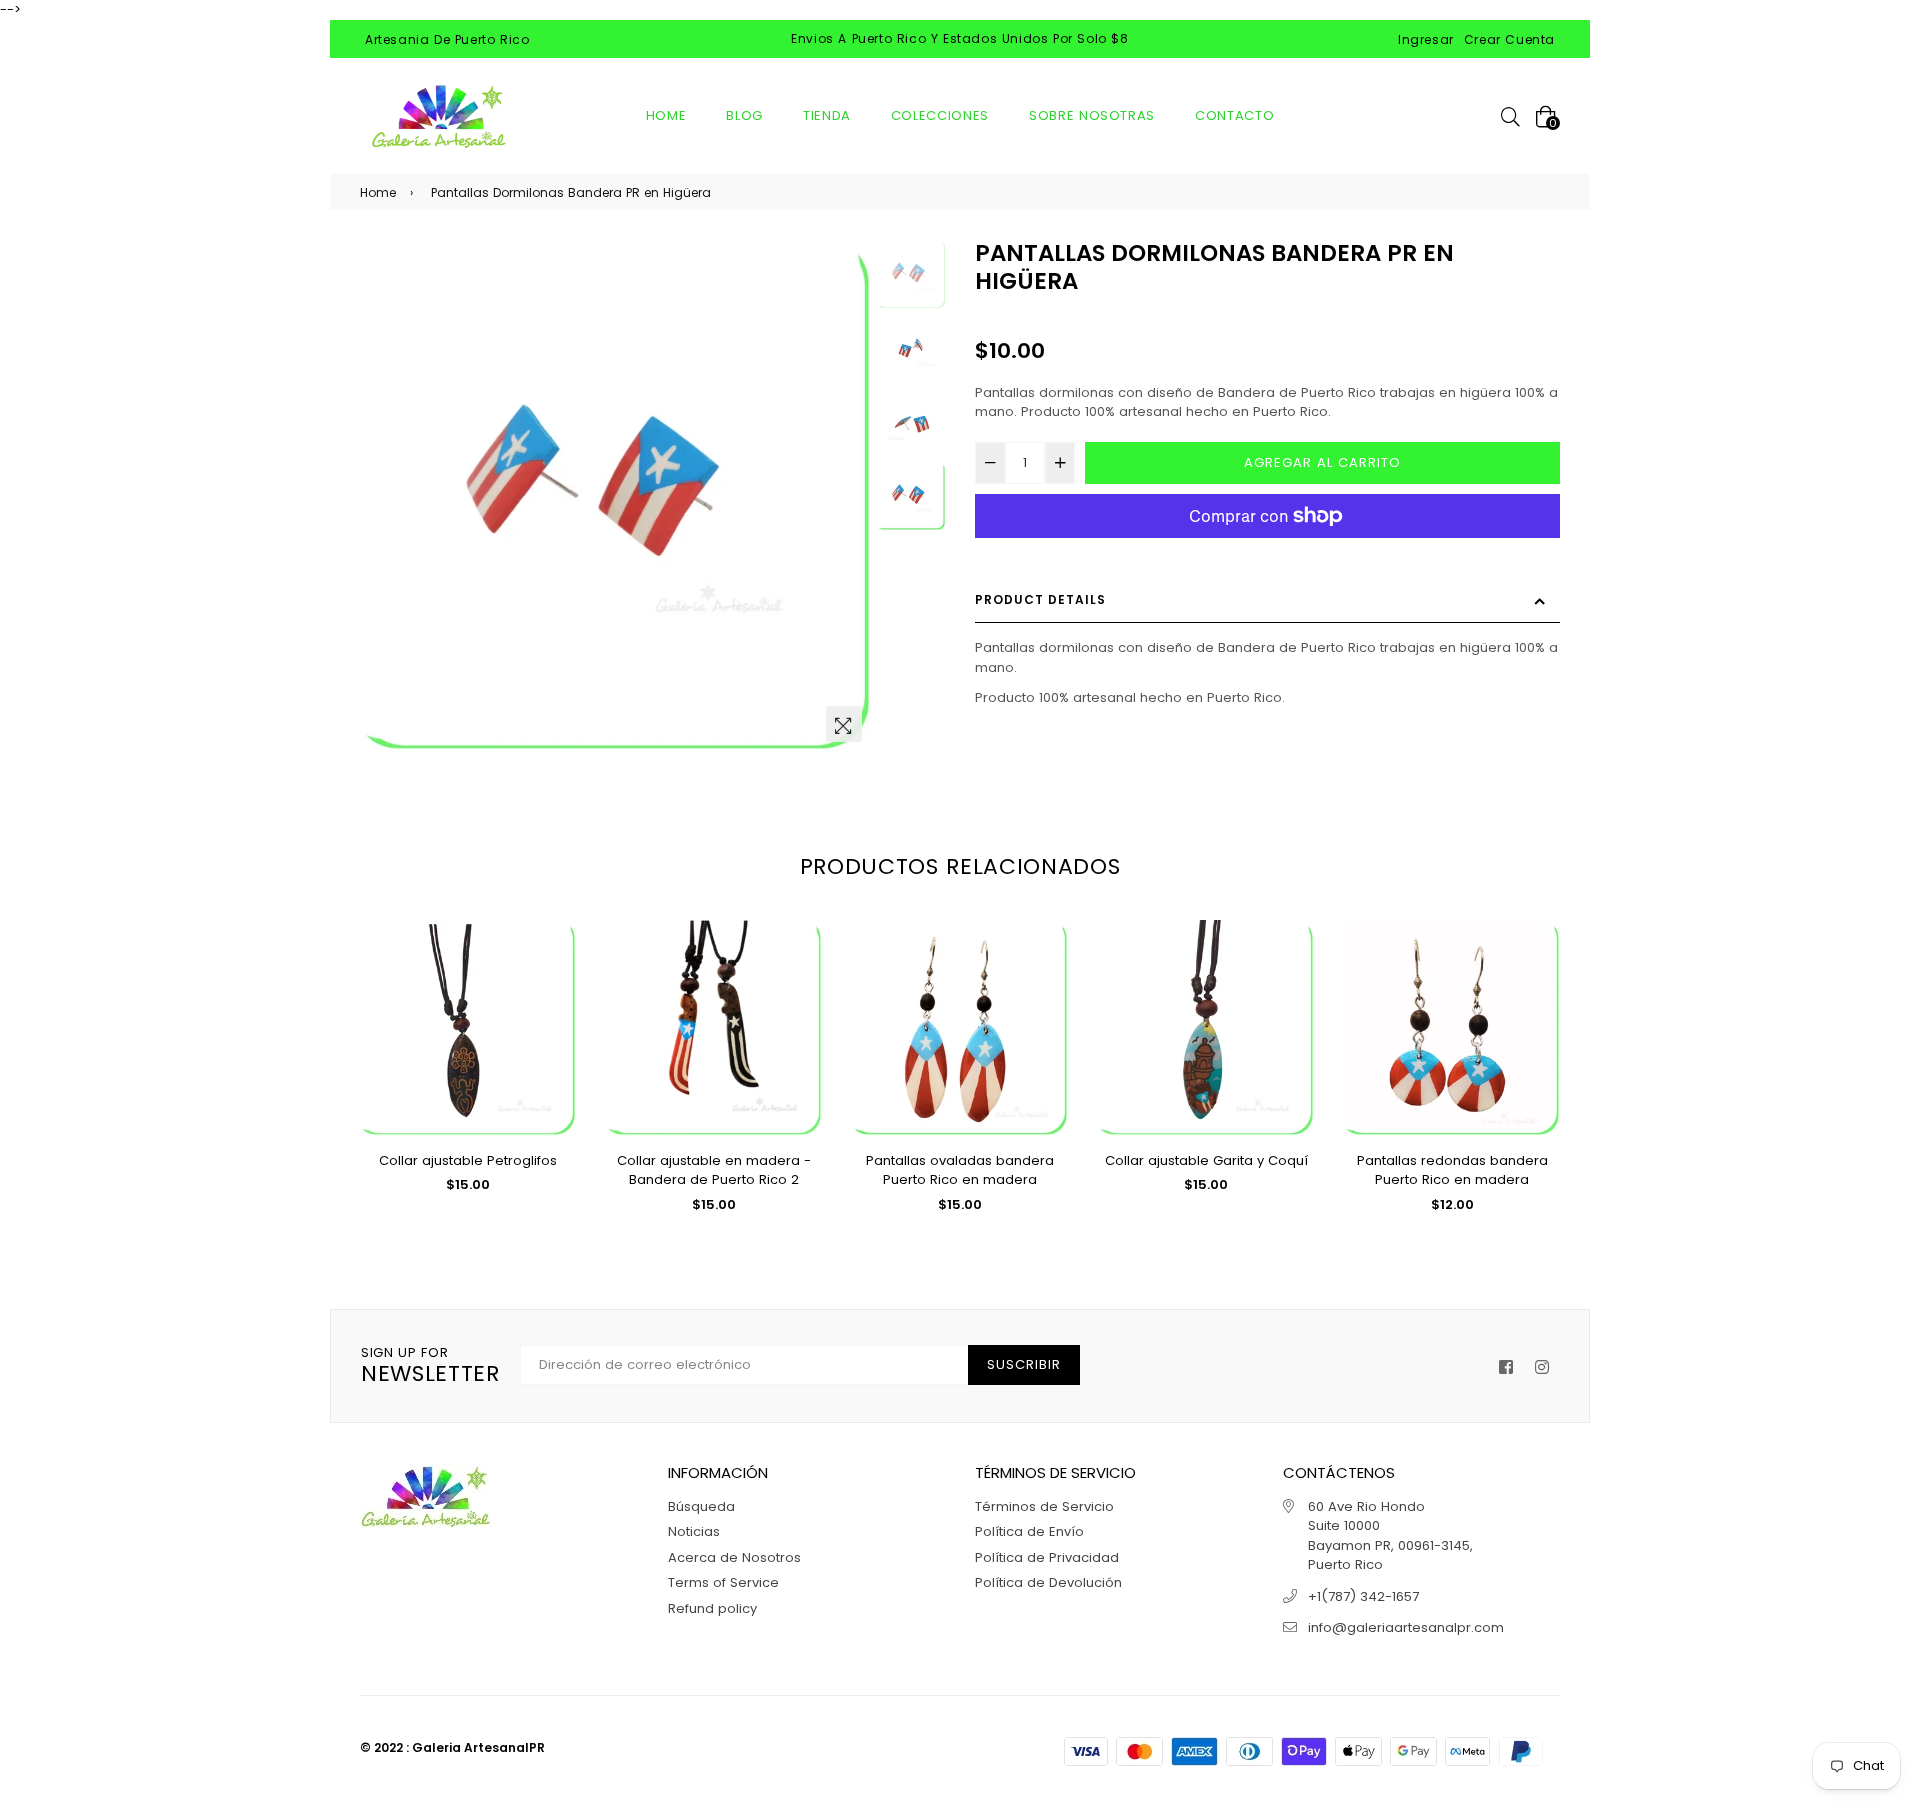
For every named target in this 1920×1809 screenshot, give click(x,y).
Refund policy (712, 1608)
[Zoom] (844, 724)
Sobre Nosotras (1092, 115)
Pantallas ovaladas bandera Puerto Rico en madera (960, 1170)
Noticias (694, 1531)
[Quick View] (553, 967)
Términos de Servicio (1044, 1506)
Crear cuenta (1509, 39)
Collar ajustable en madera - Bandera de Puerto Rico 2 (714, 1170)
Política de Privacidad (1047, 1557)
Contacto (1234, 115)
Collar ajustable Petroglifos (468, 1160)
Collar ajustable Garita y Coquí (1206, 1160)
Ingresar (1426, 39)
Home (666, 115)
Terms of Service (723, 1582)
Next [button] (847, 496)
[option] (616, 496)
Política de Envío (1029, 1531)
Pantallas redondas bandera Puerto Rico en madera (1452, 1170)
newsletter (430, 1366)
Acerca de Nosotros (734, 1557)
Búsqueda (701, 1506)
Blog (744, 115)
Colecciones (940, 115)
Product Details (1040, 599)
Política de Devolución (1048, 1582)
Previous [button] (385, 496)
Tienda (827, 115)
